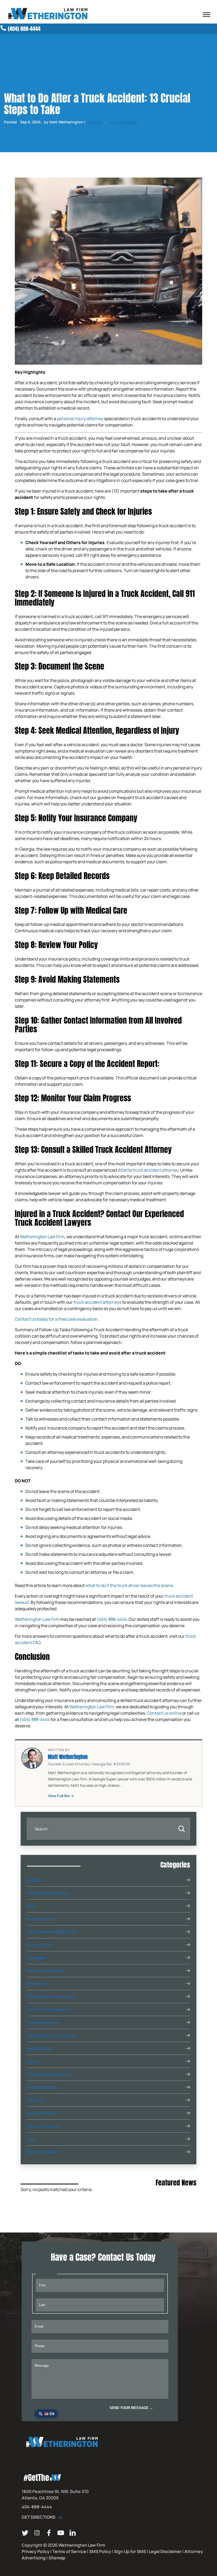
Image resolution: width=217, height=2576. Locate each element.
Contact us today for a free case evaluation (56, 1319)
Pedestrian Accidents (49, 2074)
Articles (95, 122)
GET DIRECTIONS (39, 2517)
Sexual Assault (42, 2113)
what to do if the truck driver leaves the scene (129, 1585)
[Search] (182, 1829)
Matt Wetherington (68, 1757)
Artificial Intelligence (48, 1893)
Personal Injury (42, 2087)
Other (33, 2061)
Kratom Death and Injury (51, 1997)
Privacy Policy (36, 2551)
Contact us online (164, 1713)
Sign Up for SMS (130, 2551)
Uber (32, 2139)
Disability (36, 1984)
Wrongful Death (43, 2152)
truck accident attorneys (98, 1302)
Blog (31, 1906)
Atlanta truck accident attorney (148, 1170)
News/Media (40, 2048)
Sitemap (57, 2558)
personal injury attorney (80, 419)
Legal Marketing (43, 2022)
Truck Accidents (124, 122)
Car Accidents (41, 1919)
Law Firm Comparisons (50, 2009)
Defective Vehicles (46, 1971)
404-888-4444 (37, 2507)
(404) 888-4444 (112, 1619)
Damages (37, 1958)
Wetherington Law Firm (42, 1237)
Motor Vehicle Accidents (52, 2035)
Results (35, 2100)
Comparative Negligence (52, 1932)
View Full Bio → (61, 1796)
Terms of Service (69, 2551)
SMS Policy (100, 2551)
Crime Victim (40, 1945)
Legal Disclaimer (165, 2551)
